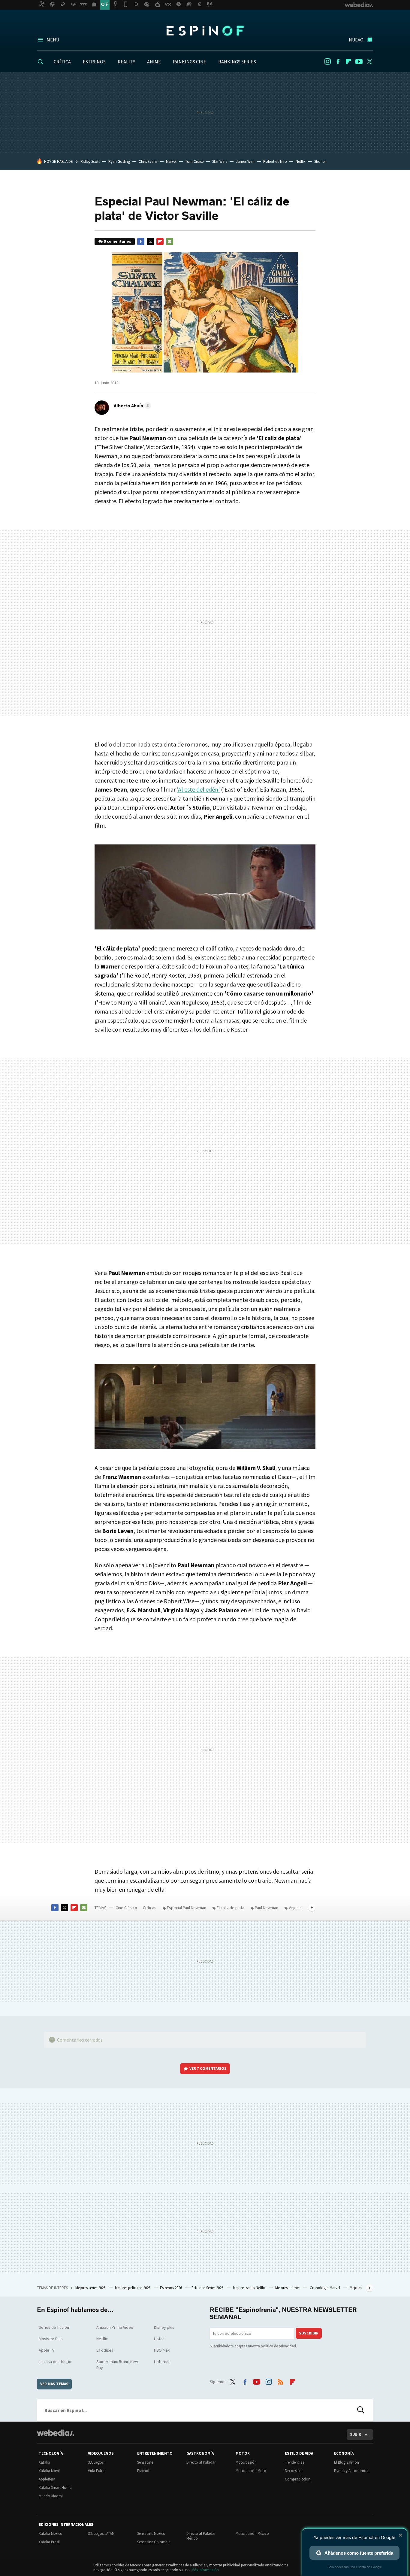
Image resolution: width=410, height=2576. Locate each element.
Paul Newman (267, 1908)
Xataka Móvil (49, 2471)
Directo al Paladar (201, 2462)
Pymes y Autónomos (351, 2471)
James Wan (245, 161)
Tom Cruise (194, 161)
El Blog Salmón (347, 2462)
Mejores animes (288, 2288)
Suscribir (309, 2333)
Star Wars (220, 161)
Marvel (171, 161)
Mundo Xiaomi (51, 2496)
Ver (208, 2068)
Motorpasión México (252, 2533)
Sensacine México (151, 2533)
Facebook (338, 62)
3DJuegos (96, 2462)
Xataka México (51, 2533)
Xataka (44, 2462)
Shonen (320, 161)
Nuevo (356, 40)
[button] (131, 406)
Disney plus (164, 2327)
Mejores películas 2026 (133, 2288)
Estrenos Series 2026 (208, 2288)
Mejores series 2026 (91, 2288)
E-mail (170, 242)
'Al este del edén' (198, 789)
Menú (53, 40)
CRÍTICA (62, 62)
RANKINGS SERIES (237, 62)
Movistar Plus (51, 2339)
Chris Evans (148, 161)
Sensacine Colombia (154, 2542)
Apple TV (47, 2350)
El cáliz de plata (231, 1908)
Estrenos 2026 (171, 2288)
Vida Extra (96, 2471)
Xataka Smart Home (55, 2488)
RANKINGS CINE (190, 62)
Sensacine (145, 2462)
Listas (159, 2339)
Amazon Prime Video (115, 2327)
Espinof (205, 31)
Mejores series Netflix (250, 2288)
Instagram (327, 62)
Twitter (369, 62)
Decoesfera (294, 2471)
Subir (356, 2434)
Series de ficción (54, 2327)
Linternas (162, 2362)
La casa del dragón (56, 2362)
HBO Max (162, 2350)
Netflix (301, 161)
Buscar (361, 2410)
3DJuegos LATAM (101, 2533)
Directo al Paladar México (201, 2536)
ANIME (154, 62)
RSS (281, 2381)
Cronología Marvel (325, 2288)
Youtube (359, 62)
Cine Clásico (126, 1908)
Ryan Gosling (119, 161)
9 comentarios (118, 241)
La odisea (105, 2350)
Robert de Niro (275, 161)
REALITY (126, 62)
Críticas (150, 1908)
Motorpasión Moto (251, 2471)
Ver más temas (54, 2384)
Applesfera (47, 2479)
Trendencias (294, 2462)
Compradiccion (298, 2479)
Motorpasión (246, 2462)
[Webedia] (56, 2433)
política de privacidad (278, 2346)
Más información (205, 2570)
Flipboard (348, 62)
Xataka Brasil (49, 2542)
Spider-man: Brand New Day (117, 2365)
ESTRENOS (94, 62)
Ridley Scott (90, 161)
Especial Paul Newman (187, 1908)
